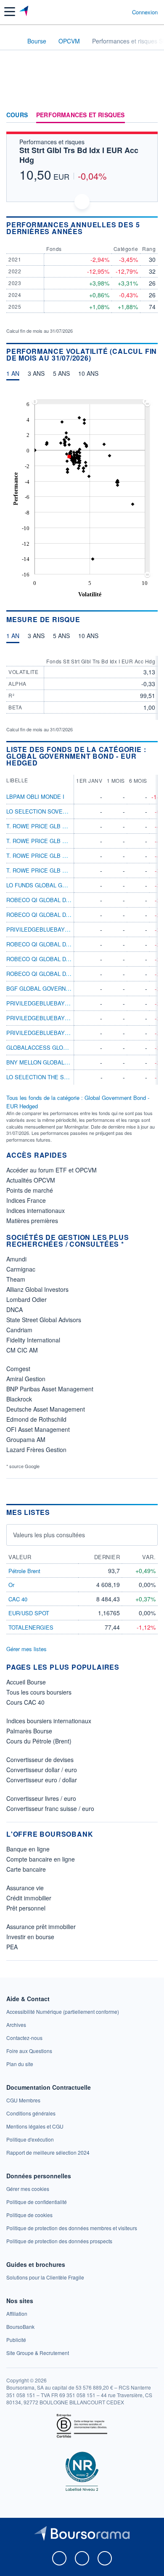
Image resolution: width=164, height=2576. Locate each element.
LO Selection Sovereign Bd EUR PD (59, 811)
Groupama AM (26, 1439)
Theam (16, 1279)
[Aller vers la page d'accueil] (25, 12)
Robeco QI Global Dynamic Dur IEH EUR (65, 959)
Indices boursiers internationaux (49, 1721)
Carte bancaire (26, 1869)
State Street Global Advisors (44, 1320)
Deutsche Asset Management (46, 1409)
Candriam (19, 1330)
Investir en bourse (30, 1937)
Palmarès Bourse (29, 1731)
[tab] (13, 375)
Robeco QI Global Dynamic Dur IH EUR (63, 974)
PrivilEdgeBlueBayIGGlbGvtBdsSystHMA (68, 1003)
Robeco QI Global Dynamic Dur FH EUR (64, 944)
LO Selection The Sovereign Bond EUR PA (69, 1077)
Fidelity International (33, 1340)
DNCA (15, 1310)
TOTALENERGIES (31, 1627)
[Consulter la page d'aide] (122, 12)
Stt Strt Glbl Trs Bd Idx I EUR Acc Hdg (79, 155)
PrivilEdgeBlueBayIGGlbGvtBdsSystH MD (69, 1018)
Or (11, 1585)
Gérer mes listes (26, 1649)
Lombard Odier (26, 1299)
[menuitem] (90, 402)
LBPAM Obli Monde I (35, 796)
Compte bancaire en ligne (41, 1859)
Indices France (26, 1200)
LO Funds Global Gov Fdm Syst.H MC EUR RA (71, 885)
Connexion (145, 12)
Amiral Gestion (26, 1379)
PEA (12, 1947)
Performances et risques (81, 115)
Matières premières (32, 1221)
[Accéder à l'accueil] (12, 40)
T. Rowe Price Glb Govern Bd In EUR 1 (63, 856)
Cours (17, 115)
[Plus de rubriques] (151, 115)
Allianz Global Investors (37, 1289)
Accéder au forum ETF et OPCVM (52, 1170)
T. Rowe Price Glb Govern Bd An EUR (62, 826)
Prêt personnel (26, 1908)
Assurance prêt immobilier (41, 1927)
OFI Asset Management (38, 1429)
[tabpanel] (82, 496)
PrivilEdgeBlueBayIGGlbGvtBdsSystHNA (68, 1033)
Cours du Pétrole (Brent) (39, 1741)
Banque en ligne (28, 1849)
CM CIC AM (22, 1350)
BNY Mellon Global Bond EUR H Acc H (62, 1062)
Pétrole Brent (24, 1571)
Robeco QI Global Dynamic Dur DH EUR (64, 900)
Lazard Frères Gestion (36, 1450)
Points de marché (30, 1190)
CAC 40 (18, 1599)
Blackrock (19, 1399)
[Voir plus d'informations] (155, 228)
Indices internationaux (36, 1210)
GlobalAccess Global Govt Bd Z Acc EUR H (71, 1047)
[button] (10, 12)
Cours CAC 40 (25, 1702)
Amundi (16, 1259)
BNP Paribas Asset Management (50, 1389)
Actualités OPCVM (31, 1180)
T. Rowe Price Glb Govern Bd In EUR (61, 841)
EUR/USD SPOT (29, 1613)
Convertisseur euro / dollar (42, 1780)
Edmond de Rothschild (36, 1419)
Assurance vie (25, 1888)
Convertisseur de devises (40, 1760)
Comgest (18, 1369)
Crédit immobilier (29, 1898)
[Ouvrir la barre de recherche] (110, 12)
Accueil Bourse (26, 1682)
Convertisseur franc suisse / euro (50, 1808)
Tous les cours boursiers (39, 1692)
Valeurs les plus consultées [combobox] (49, 1535)
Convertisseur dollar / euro (42, 1770)
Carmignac (21, 1269)
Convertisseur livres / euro (41, 1798)
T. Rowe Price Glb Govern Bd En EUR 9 (64, 870)
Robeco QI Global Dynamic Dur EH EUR (64, 915)
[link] (63, 2011)
